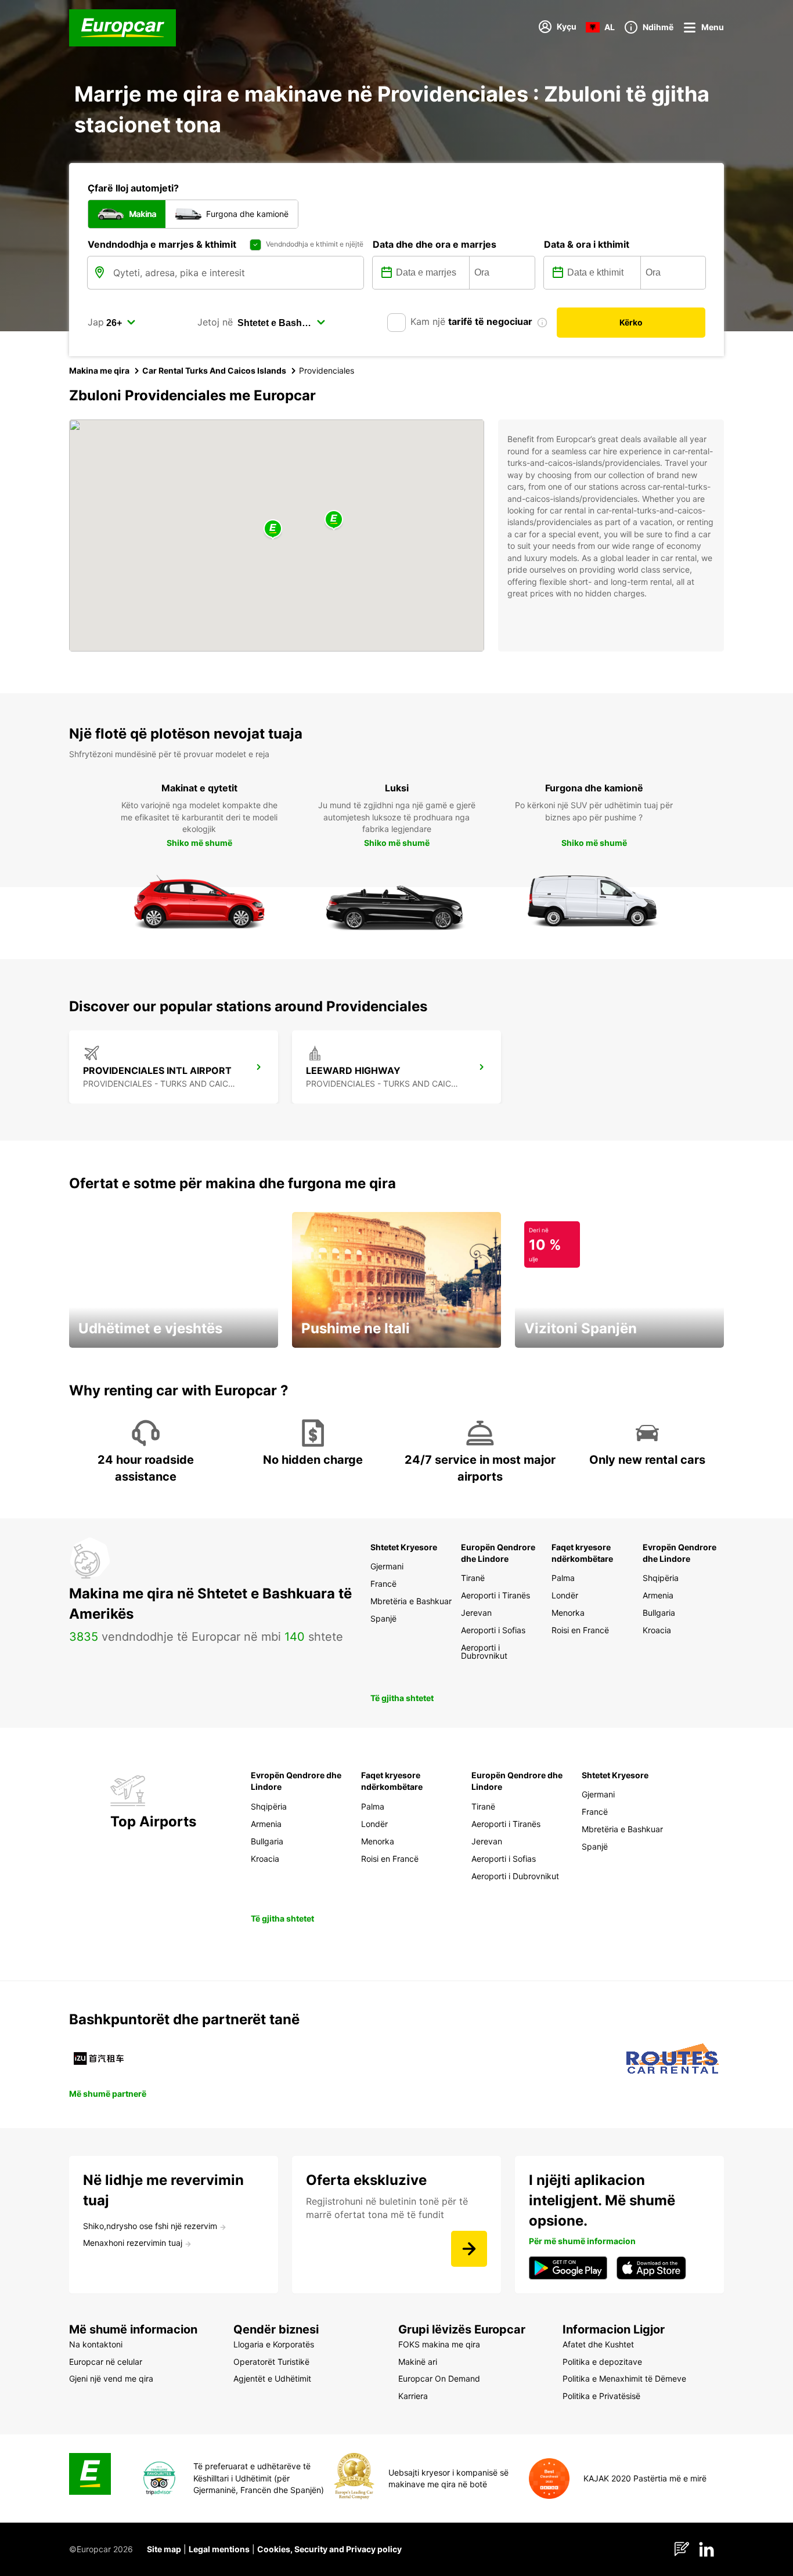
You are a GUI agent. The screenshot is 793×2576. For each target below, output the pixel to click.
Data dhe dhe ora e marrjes (435, 244)
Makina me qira (99, 370)
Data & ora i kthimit (587, 244)
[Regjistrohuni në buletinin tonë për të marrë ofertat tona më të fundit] (469, 2249)
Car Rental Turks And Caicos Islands (214, 370)
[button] (273, 529)
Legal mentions (219, 2549)
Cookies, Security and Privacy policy (329, 2549)
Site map (164, 2549)
